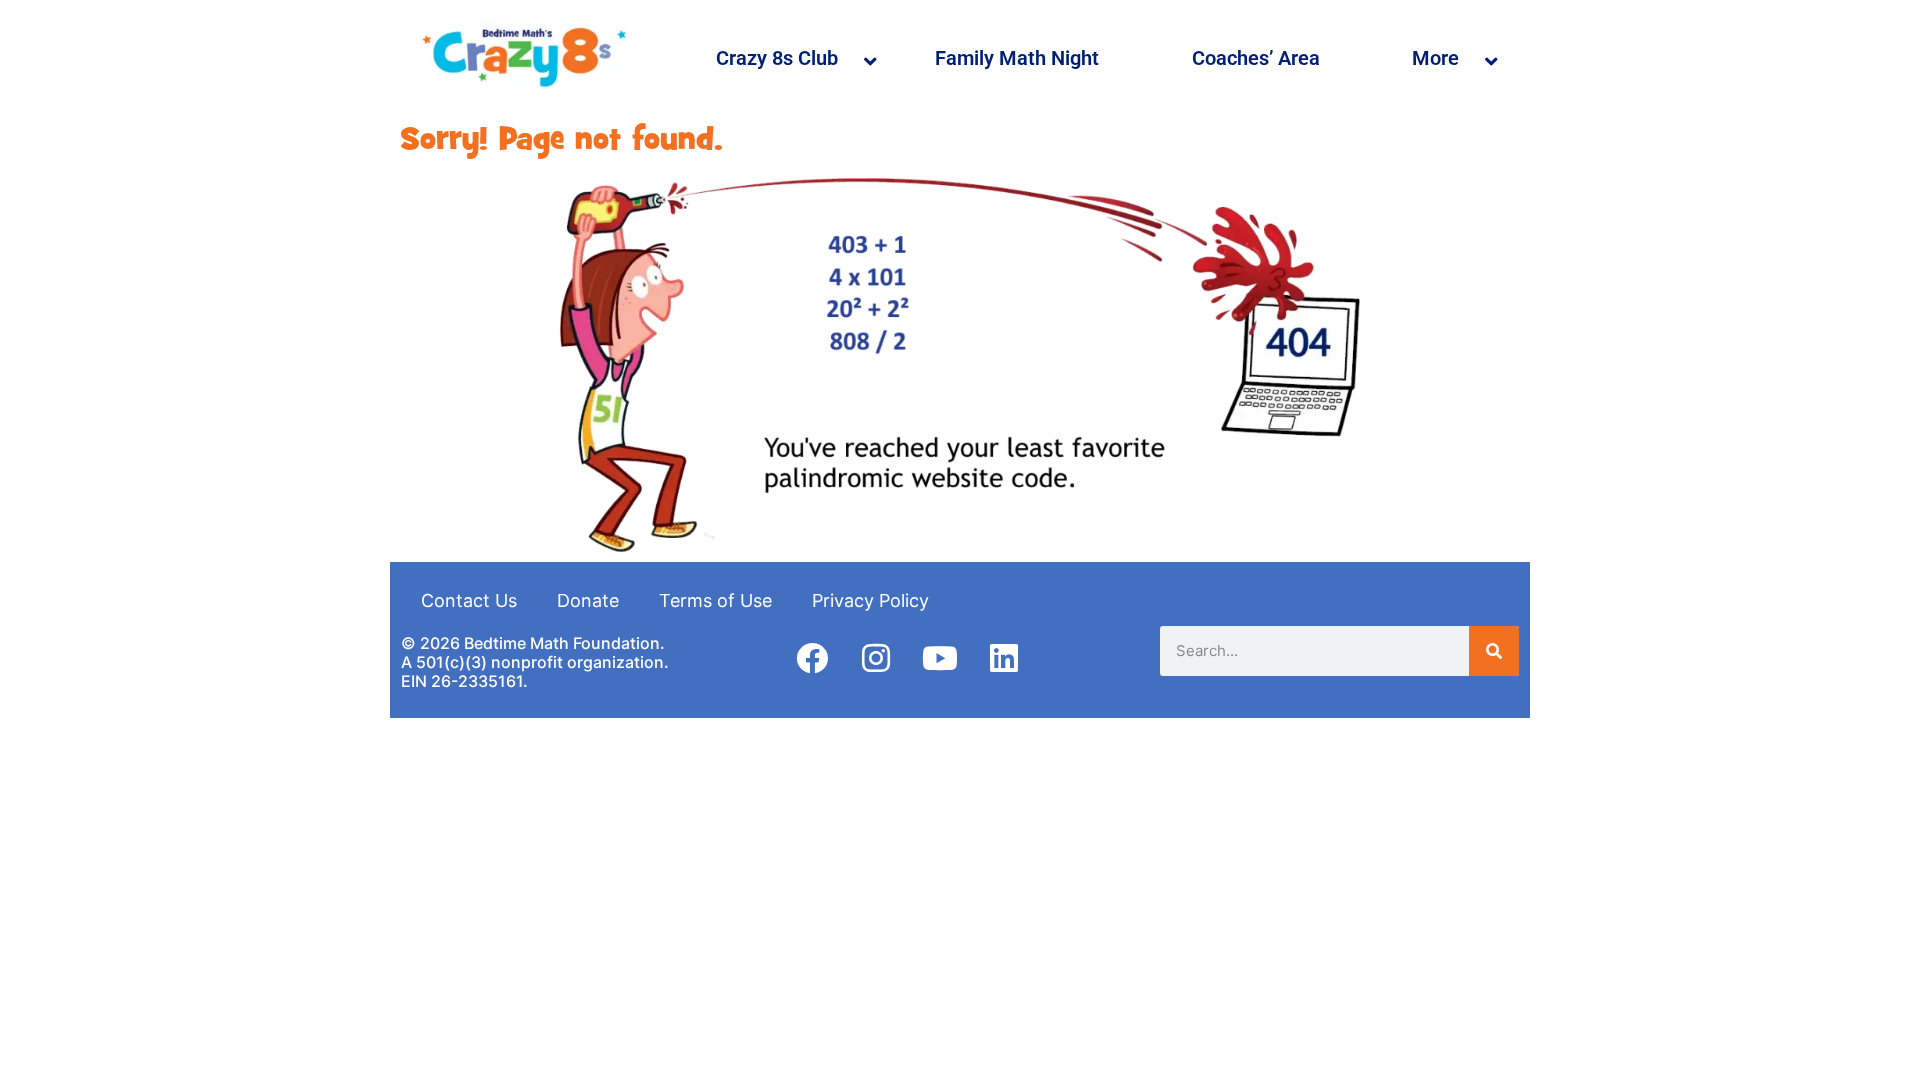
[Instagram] (876, 658)
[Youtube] (940, 658)
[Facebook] (812, 658)
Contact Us (469, 600)
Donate (588, 600)
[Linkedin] (1004, 658)
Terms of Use (715, 600)
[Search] (1494, 651)
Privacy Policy (870, 600)
